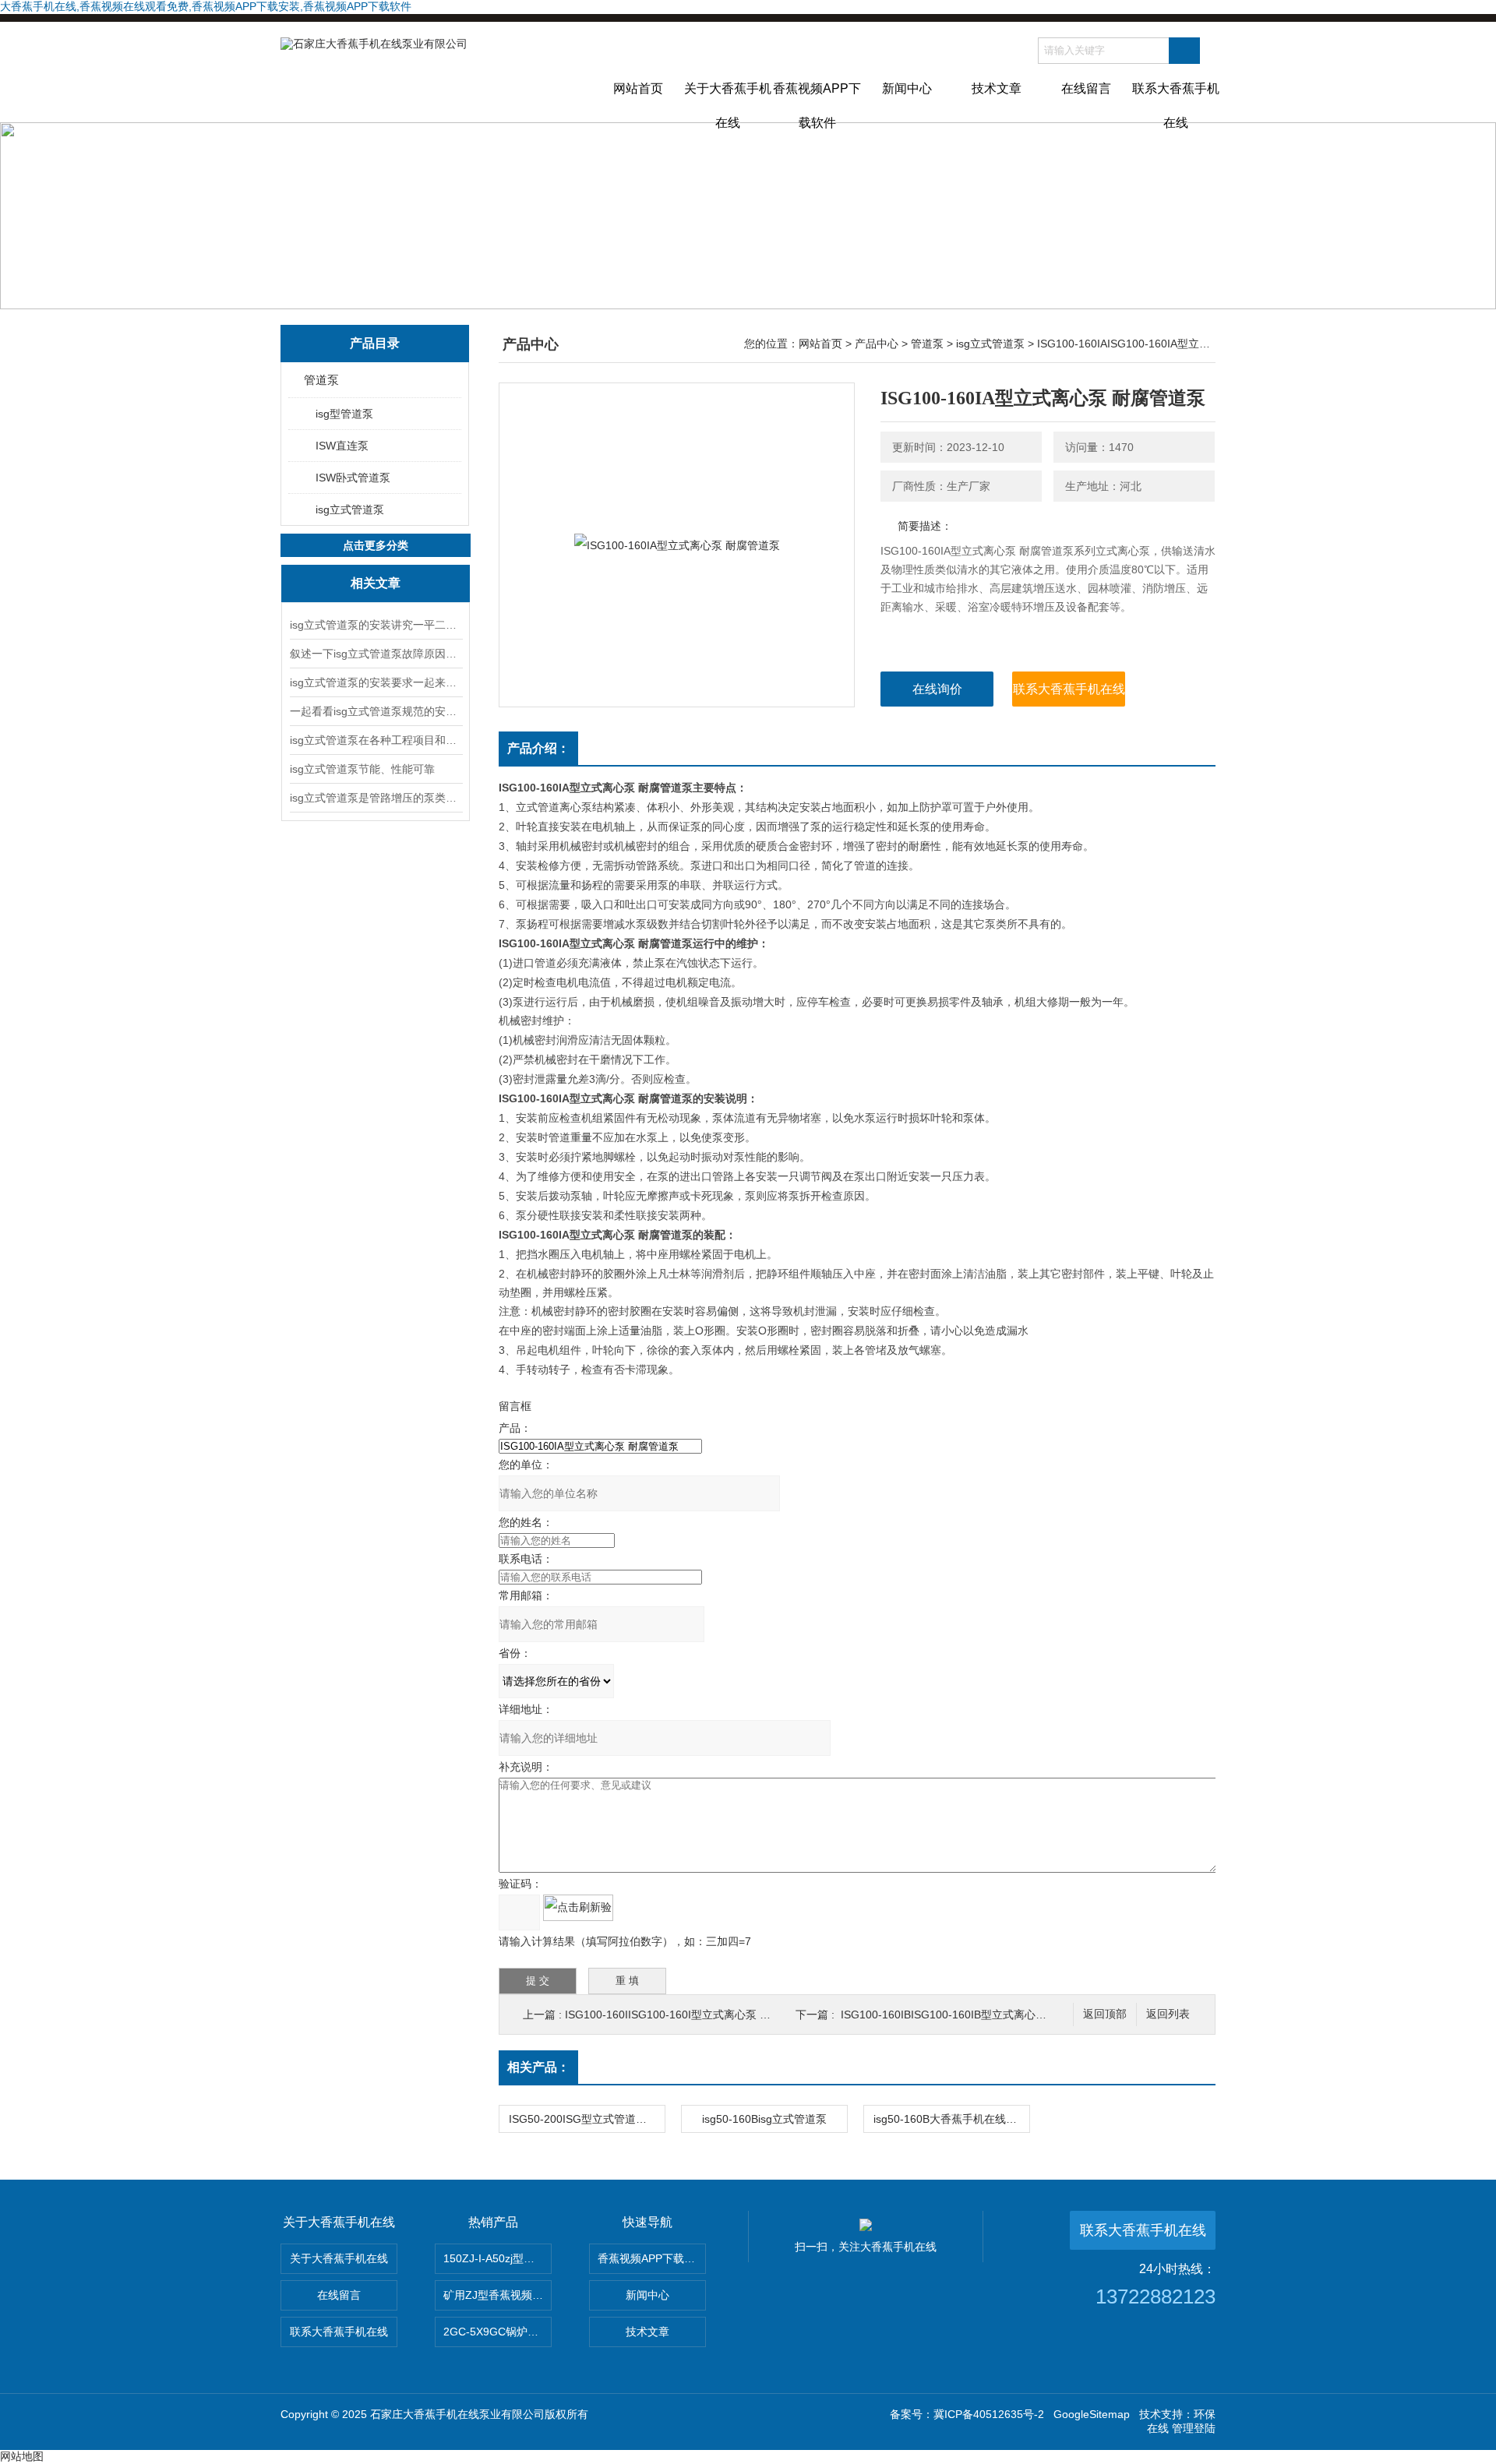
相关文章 (376, 583)
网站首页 (638, 88)
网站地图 (22, 2456)
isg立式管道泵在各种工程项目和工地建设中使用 (376, 740)
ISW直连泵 (342, 446)
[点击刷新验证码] (578, 1908)
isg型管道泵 (344, 414)
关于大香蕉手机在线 (728, 102)
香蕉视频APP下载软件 (817, 102)
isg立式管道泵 (350, 509)
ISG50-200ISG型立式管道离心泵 (587, 2119)
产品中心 (877, 344)
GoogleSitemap (1092, 2414)
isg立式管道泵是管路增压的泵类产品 (376, 798)
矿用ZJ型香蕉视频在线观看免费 (497, 2295)
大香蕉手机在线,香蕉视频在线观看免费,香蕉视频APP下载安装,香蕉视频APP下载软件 (206, 6)
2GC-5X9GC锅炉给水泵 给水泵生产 (497, 2332)
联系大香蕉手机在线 (1176, 102)
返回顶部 (1105, 2014)
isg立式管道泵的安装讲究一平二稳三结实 (376, 625)
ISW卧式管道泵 (353, 478)
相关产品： (538, 2067)
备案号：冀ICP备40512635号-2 (967, 2414)
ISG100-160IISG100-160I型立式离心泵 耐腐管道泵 (690, 2015)
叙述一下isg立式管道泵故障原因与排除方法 (376, 654)
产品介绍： (538, 748)
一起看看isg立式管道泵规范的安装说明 (376, 711)
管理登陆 (1194, 2428)
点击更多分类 (376, 545)
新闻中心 (907, 88)
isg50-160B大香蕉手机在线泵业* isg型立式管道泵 (951, 2119)
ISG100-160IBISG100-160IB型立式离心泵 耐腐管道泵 (972, 2015)
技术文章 (997, 88)
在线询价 (937, 689)
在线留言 (1086, 88)
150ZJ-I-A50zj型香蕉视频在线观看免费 (497, 2258)
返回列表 (1168, 2014)
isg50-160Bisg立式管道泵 (764, 2119)
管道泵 (321, 380)
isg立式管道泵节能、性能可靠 (362, 769)
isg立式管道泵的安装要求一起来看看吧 (376, 682)
